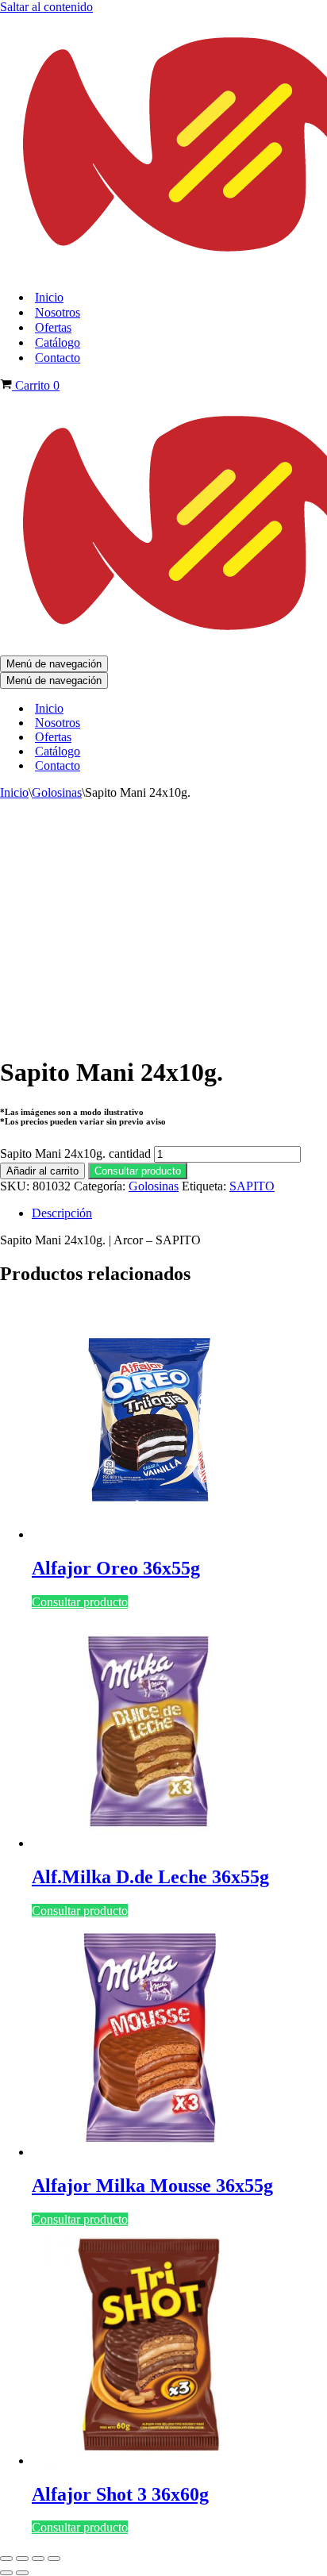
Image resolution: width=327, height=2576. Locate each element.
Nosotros (58, 312)
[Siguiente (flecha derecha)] (22, 2573)
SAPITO (252, 1186)
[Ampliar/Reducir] (6, 2559)
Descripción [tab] (62, 1213)
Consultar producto (138, 1171)
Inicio (49, 297)
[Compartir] (38, 2559)
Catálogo (58, 342)
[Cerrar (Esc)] (54, 2559)
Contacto (58, 358)
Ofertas (53, 327)
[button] (138, 1170)
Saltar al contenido (46, 7)
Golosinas (57, 792)
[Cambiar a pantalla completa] (22, 2559)
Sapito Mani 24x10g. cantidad (75, 1153)
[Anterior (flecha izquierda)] (6, 2573)
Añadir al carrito (42, 1171)
